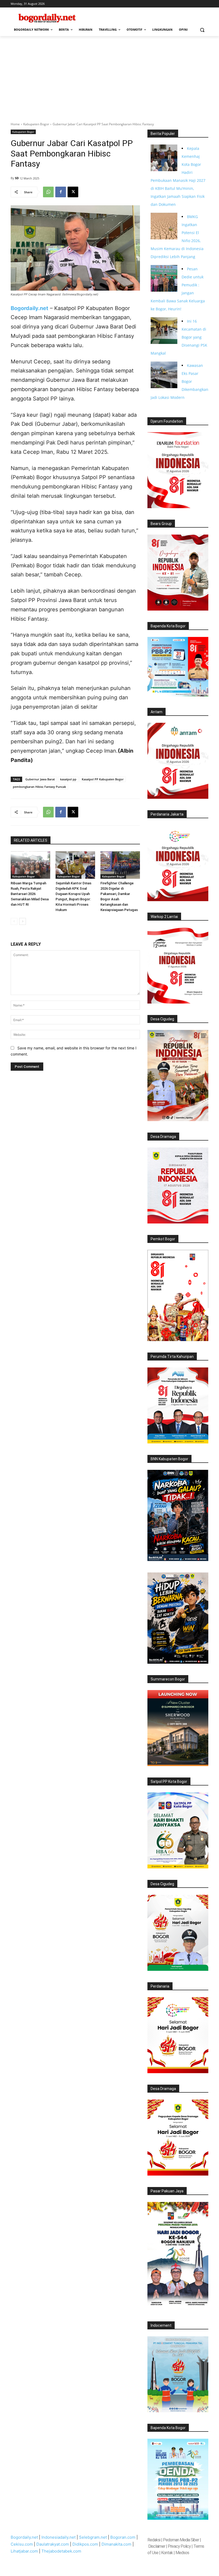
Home (15, 124)
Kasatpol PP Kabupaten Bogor (103, 779)
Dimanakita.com (116, 2544)
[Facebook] (61, 192)
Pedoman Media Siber (181, 2540)
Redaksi (154, 2540)
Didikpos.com (85, 2544)
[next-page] (23, 921)
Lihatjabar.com (24, 2551)
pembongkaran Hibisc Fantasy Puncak (39, 787)
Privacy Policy (179, 2546)
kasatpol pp (68, 779)
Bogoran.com (123, 2537)
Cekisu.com (22, 2544)
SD (17, 178)
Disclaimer (157, 2546)
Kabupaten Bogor (36, 124)
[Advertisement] (109, 76)
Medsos (182, 2553)
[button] (202, 30)
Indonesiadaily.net (58, 2537)
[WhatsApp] (48, 192)
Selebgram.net (93, 2537)
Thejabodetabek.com (61, 2551)
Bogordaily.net (24, 2537)
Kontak (167, 2553)
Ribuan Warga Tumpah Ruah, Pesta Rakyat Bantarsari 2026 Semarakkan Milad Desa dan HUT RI (30, 894)
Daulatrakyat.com (53, 2544)
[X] (73, 192)
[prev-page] (14, 921)
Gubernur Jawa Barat (40, 779)
